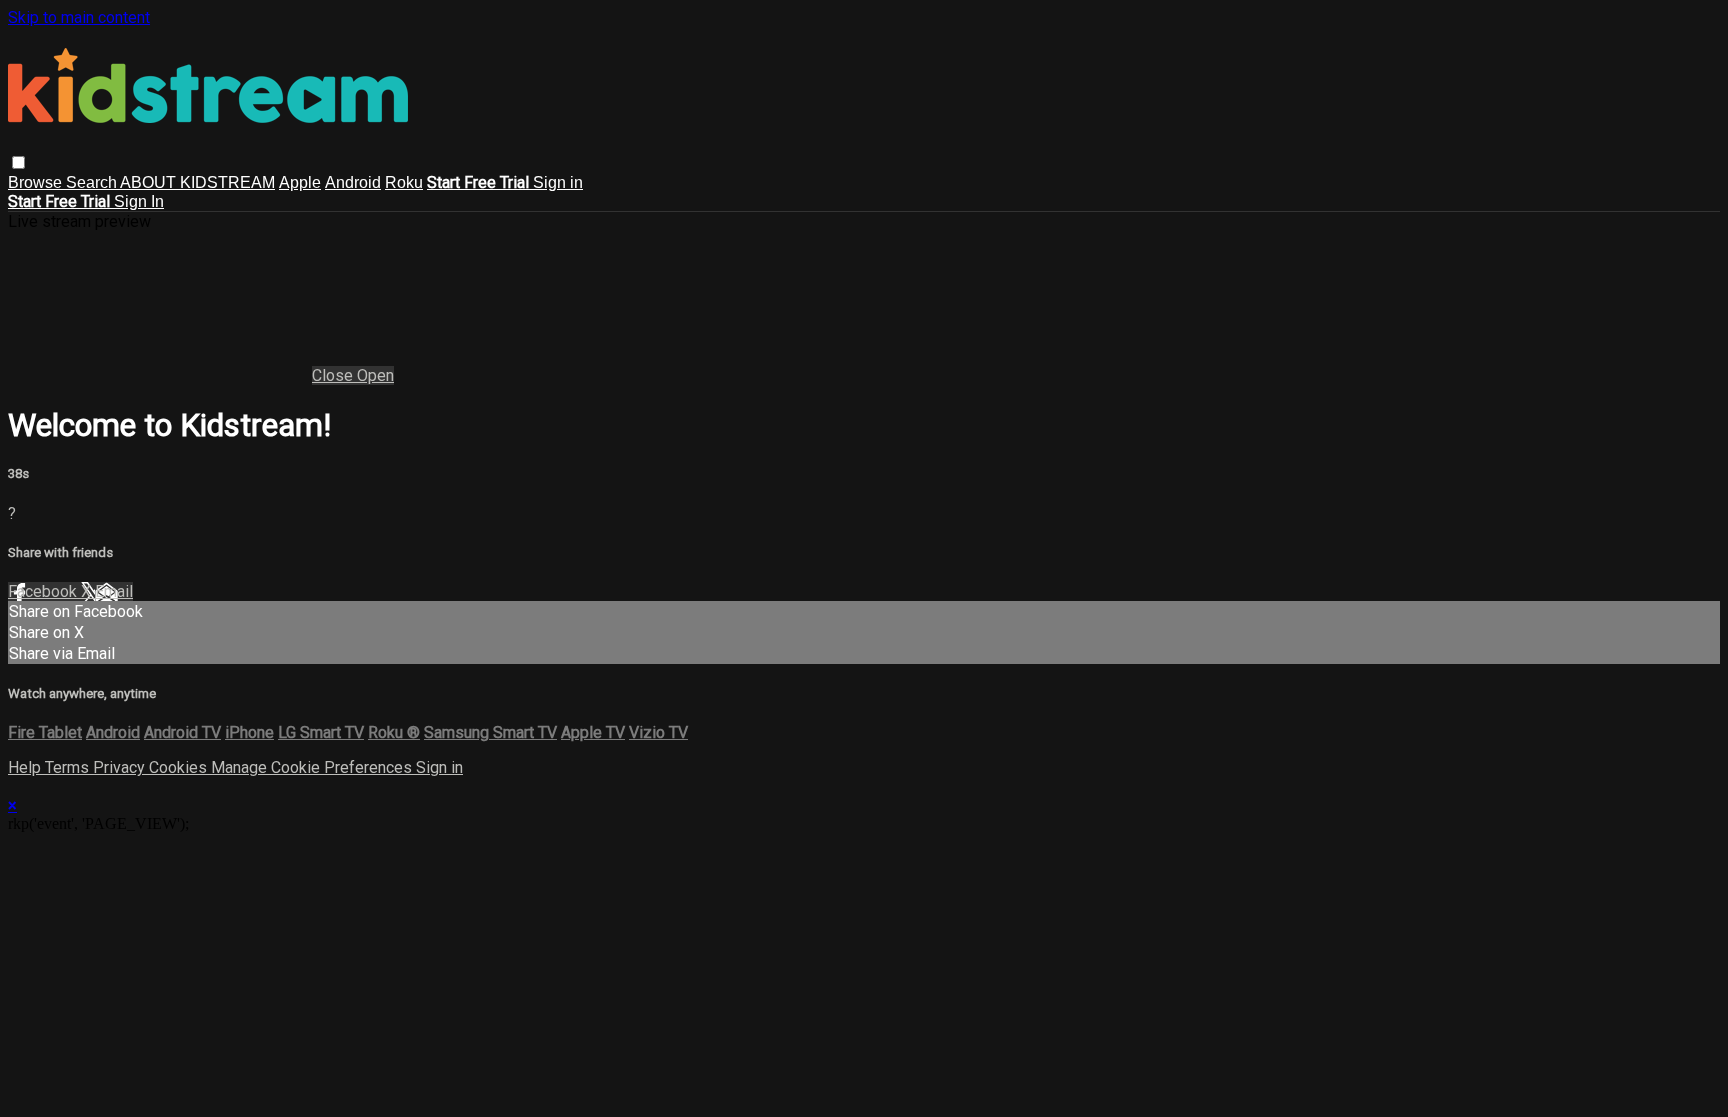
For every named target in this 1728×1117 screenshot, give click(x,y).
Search (93, 182)
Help (26, 767)
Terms (69, 767)
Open (375, 375)
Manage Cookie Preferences (313, 767)
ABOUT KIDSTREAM (197, 182)
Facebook (44, 591)
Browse (37, 182)
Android (353, 182)
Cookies (180, 767)
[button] (18, 162)
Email (114, 591)
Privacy (121, 767)
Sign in (558, 182)
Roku (404, 182)
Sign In (139, 201)
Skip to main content (79, 17)
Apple (300, 182)
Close (334, 375)
